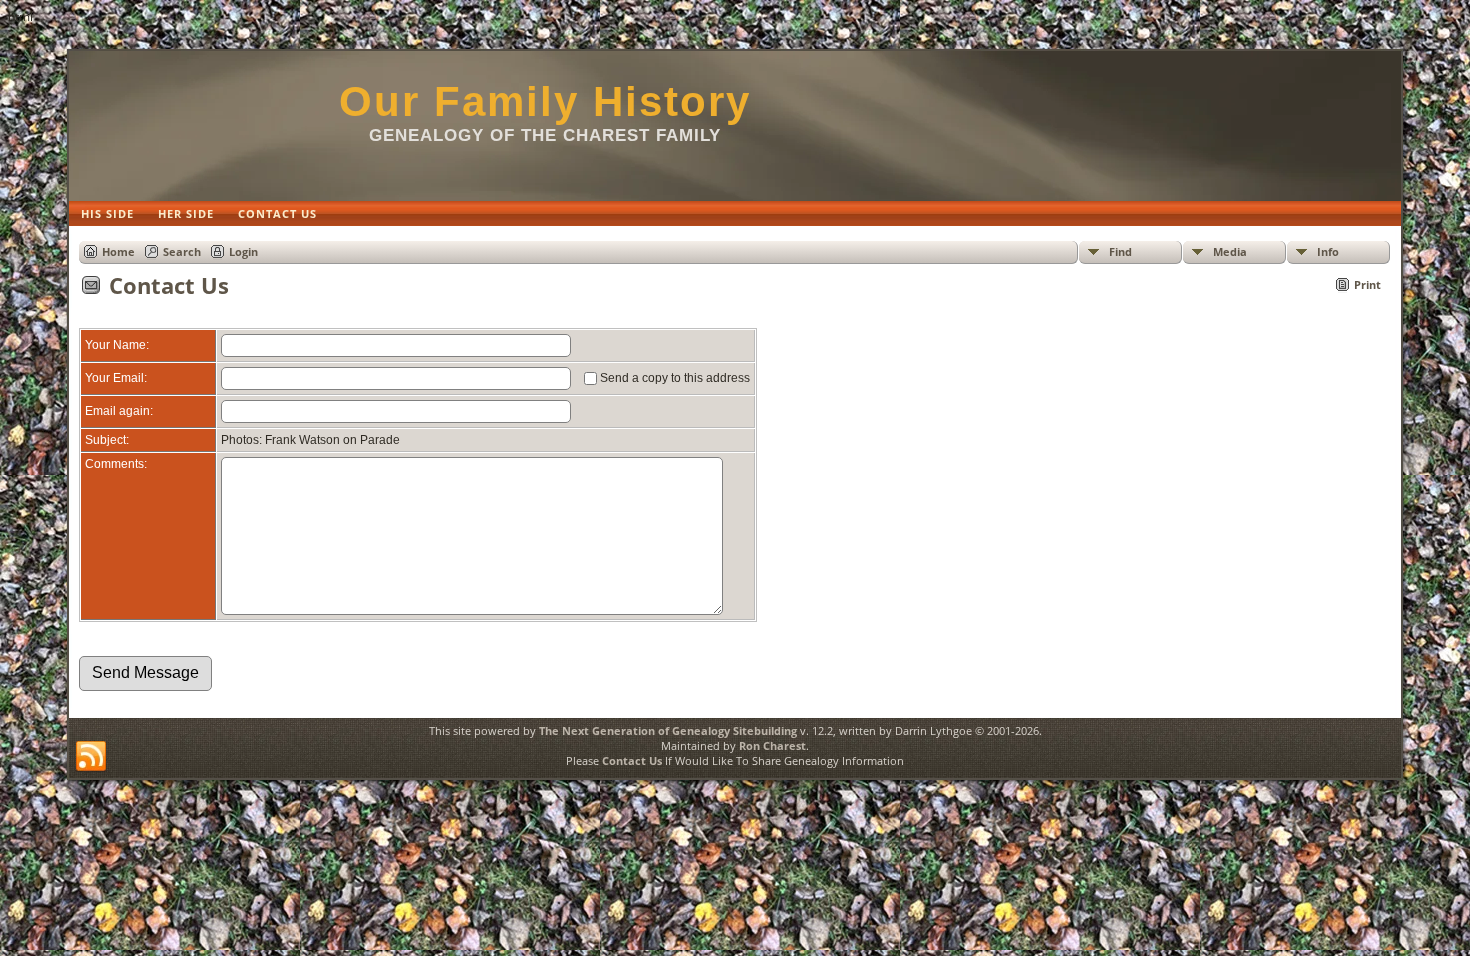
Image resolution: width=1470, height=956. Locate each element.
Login (243, 251)
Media (1230, 251)
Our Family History (545, 101)
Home (118, 251)
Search (182, 251)
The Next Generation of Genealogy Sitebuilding (668, 730)
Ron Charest (772, 745)
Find (1120, 251)
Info (1328, 251)
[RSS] (91, 757)
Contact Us (632, 760)
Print (1367, 284)
